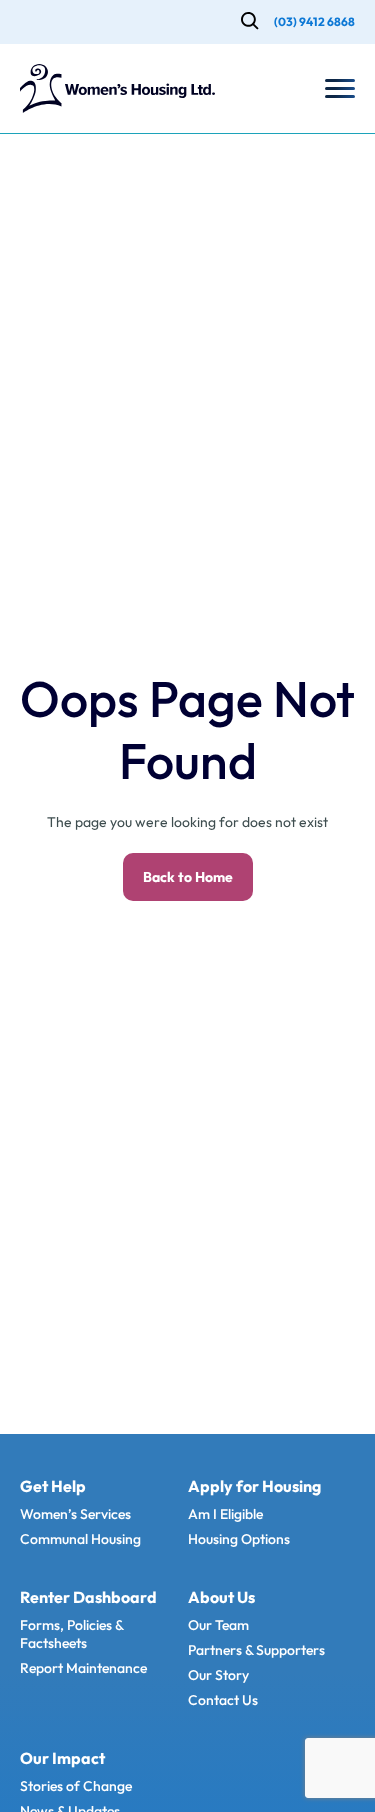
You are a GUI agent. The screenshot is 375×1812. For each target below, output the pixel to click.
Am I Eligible (225, 1514)
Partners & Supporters (256, 1650)
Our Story (218, 1675)
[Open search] (250, 22)
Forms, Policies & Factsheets (71, 1634)
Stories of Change (76, 1786)
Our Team (218, 1625)
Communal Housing (80, 1539)
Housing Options (239, 1539)
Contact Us (223, 1700)
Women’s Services (75, 1514)
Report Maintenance (83, 1668)
